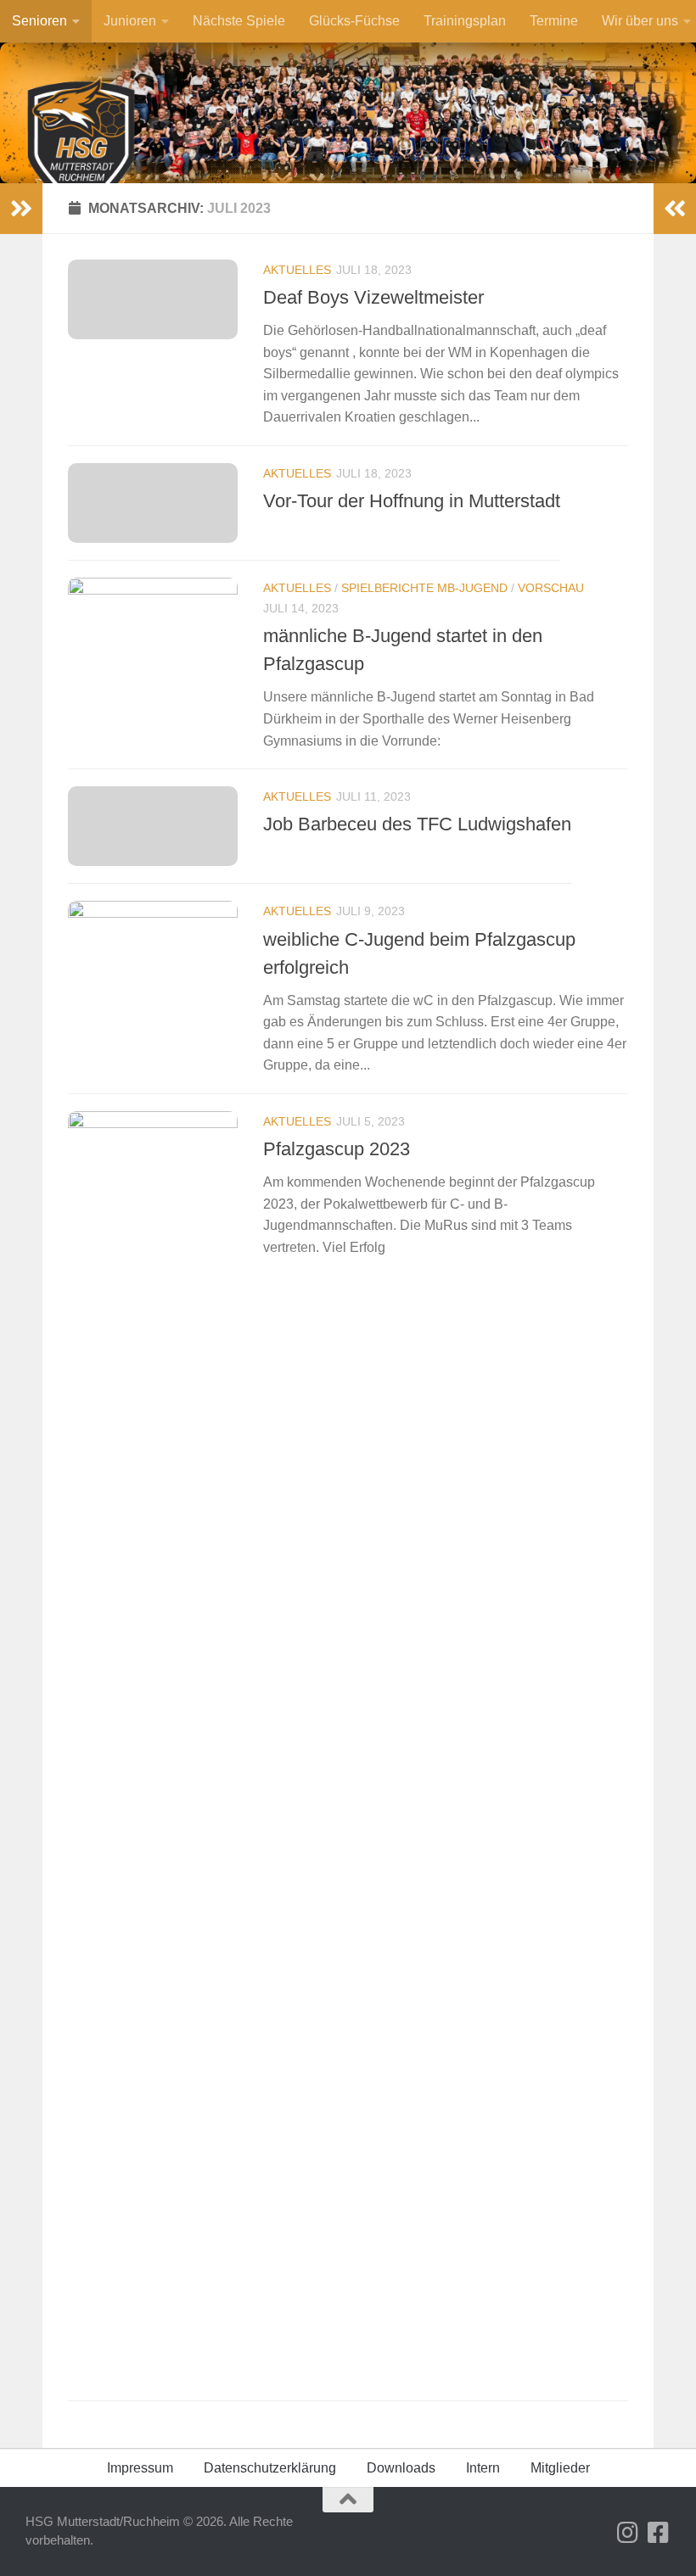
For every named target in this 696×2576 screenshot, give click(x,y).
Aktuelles (297, 270)
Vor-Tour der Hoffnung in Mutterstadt (412, 501)
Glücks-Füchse (354, 21)
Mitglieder (560, 2468)
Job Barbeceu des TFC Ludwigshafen (417, 824)
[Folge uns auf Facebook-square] (659, 2533)
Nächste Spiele (239, 21)
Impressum (140, 2468)
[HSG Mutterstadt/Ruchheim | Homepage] (81, 151)
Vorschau (551, 588)
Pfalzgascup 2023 (337, 1149)
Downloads (401, 2468)
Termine (554, 21)
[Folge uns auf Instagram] (628, 2533)
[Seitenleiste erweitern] (21, 209)
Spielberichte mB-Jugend (424, 588)
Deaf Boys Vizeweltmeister (373, 297)
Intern (483, 2468)
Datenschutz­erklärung (270, 2468)
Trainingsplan (465, 21)
